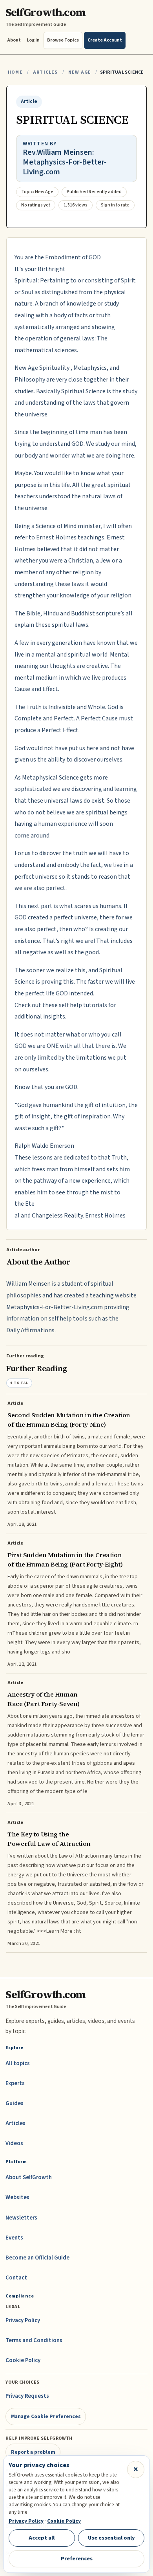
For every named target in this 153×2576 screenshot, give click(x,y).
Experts (15, 2083)
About (14, 40)
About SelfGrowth (29, 2177)
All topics (18, 2063)
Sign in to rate (115, 205)
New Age (80, 72)
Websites (17, 2197)
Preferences (77, 2559)
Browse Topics (63, 40)
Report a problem (33, 2452)
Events (14, 2238)
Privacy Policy (23, 2320)
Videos (14, 2143)
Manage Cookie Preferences (46, 2416)
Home (15, 72)
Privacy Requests (27, 2396)
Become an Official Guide (37, 2258)
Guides (15, 2103)
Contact (16, 2278)
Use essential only (111, 2538)
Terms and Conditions (34, 2340)
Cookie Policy (23, 2360)
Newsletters (21, 2218)
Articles (45, 72)
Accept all (42, 2538)
